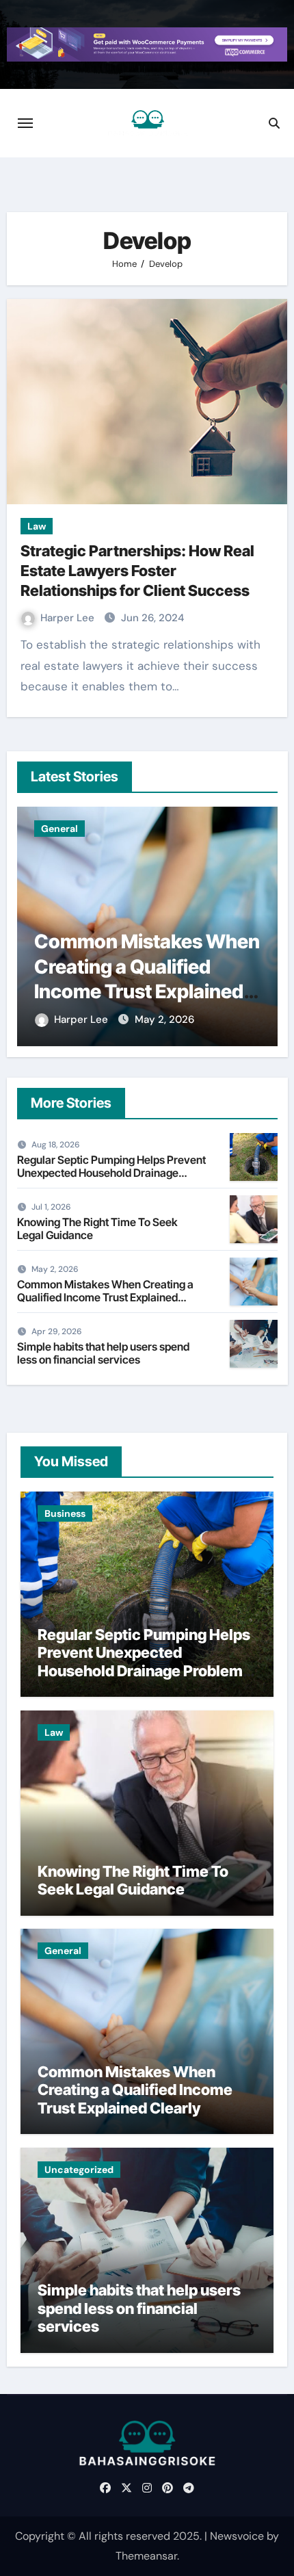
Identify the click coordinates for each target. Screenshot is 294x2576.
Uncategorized (79, 2170)
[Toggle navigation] (25, 123)
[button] (259, 924)
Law (37, 526)
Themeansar (146, 2556)
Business (65, 1513)
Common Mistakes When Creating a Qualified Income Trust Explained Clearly (105, 1297)
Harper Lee (69, 618)
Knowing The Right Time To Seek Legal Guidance (97, 1228)
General (59, 829)
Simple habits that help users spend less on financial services (103, 1353)
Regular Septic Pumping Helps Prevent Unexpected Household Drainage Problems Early (111, 1173)
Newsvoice (237, 2536)
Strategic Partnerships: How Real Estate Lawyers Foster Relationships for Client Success (137, 570)
